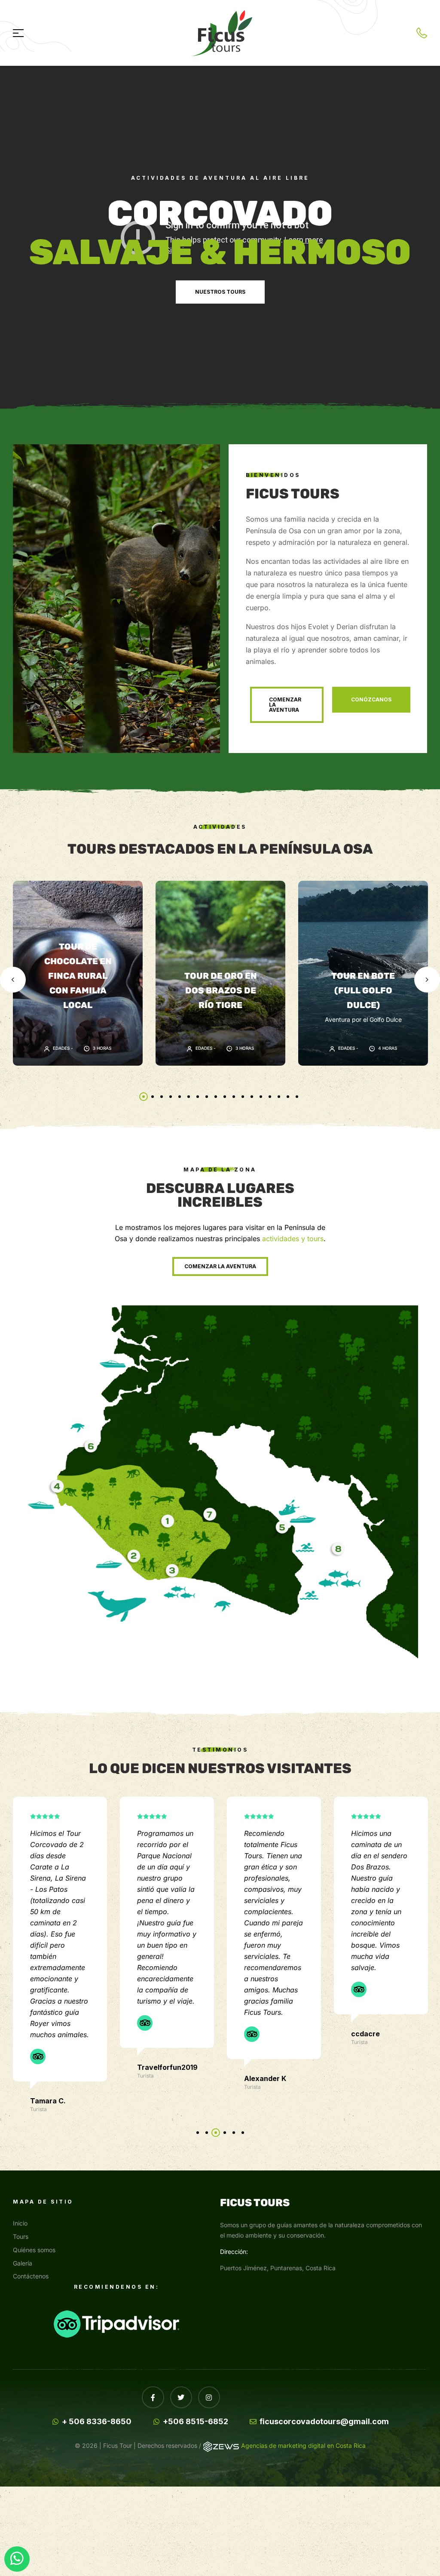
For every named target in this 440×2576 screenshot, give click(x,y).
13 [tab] (252, 1097)
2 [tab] (153, 1097)
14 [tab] (261, 1097)
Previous (13, 980)
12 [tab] (243, 1097)
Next (427, 980)
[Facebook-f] (153, 2397)
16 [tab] (279, 1097)
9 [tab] (216, 1097)
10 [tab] (225, 1097)
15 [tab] (270, 1097)
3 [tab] (162, 1097)
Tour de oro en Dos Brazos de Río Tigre (221, 990)
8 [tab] (207, 1097)
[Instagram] (209, 2397)
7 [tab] (198, 1097)
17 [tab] (288, 1097)
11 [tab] (234, 1097)
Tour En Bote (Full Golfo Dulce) (363, 990)
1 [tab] (144, 1097)
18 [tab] (297, 1097)
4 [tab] (171, 1097)
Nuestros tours (220, 292)
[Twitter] (181, 2397)
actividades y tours (293, 1239)
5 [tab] (180, 1097)
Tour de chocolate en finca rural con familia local (78, 976)
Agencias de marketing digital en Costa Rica (303, 2445)
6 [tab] (189, 1097)
